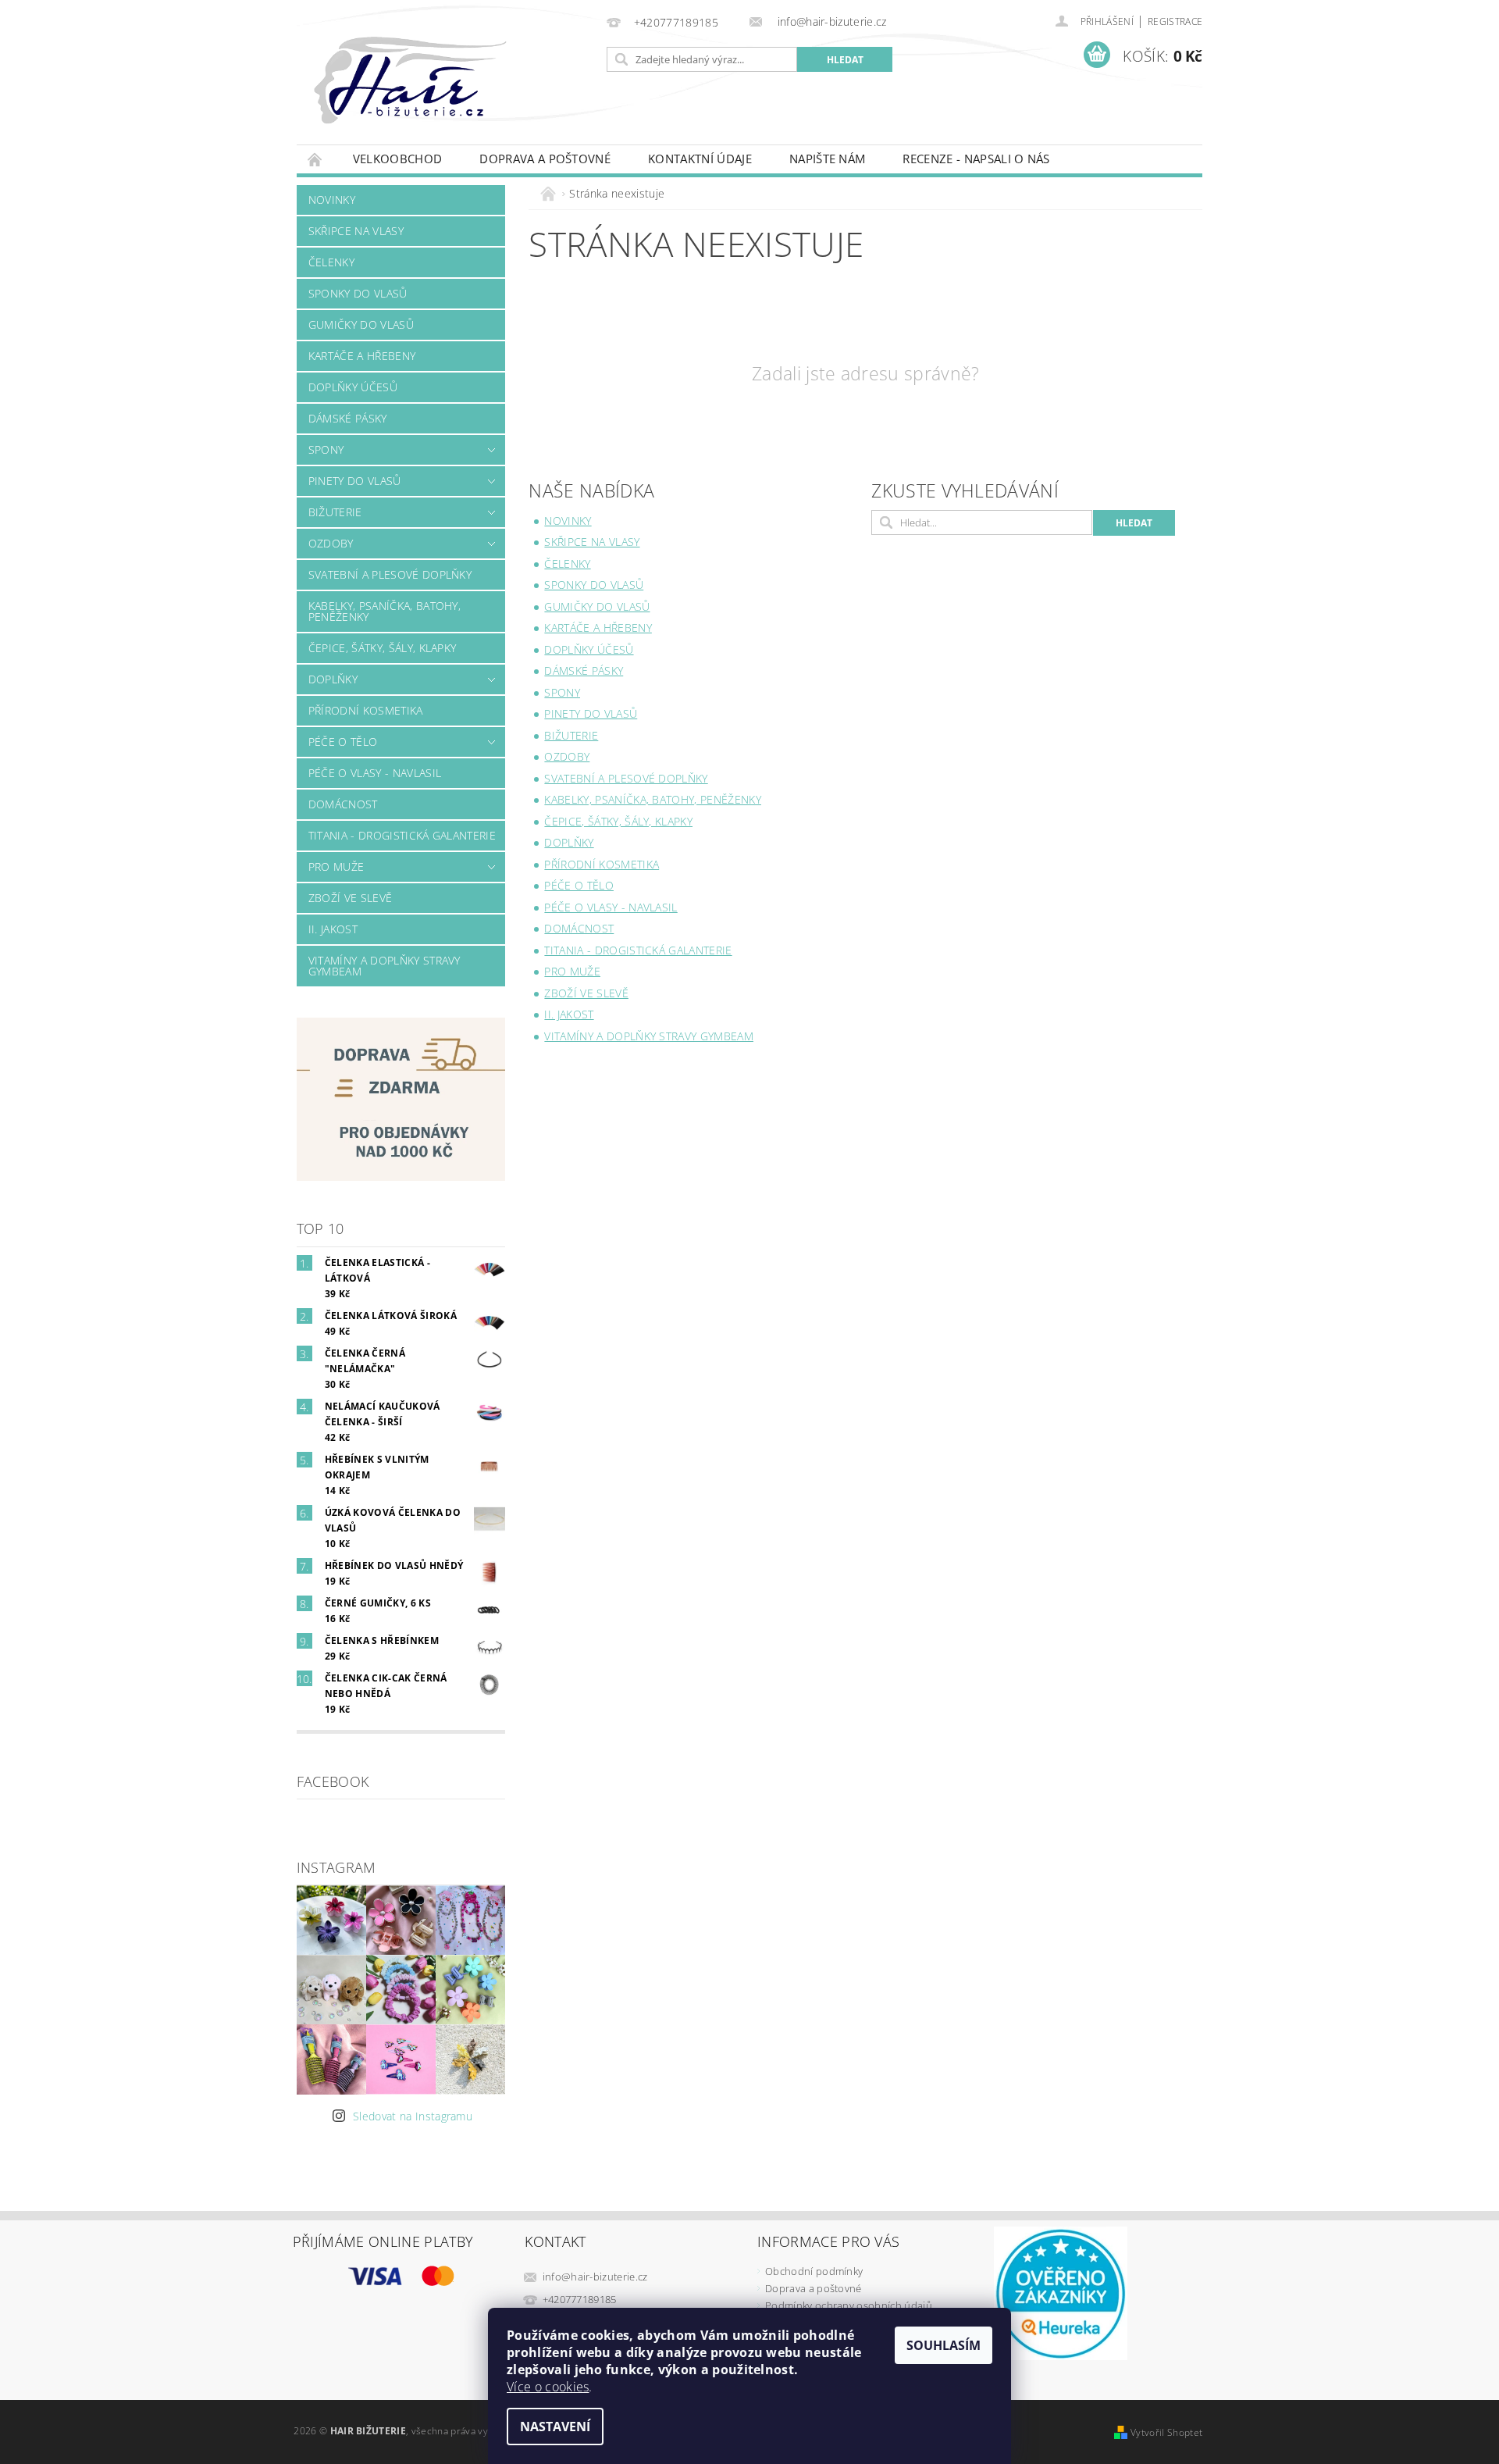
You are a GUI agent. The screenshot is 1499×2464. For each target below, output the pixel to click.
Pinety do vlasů (355, 481)
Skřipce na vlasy (356, 231)
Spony (326, 449)
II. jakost (333, 929)
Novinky (332, 200)
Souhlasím (944, 2345)
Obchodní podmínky (814, 2271)
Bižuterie (335, 512)
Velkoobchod (398, 159)
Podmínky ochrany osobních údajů (849, 2305)
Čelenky (331, 262)
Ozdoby (331, 543)
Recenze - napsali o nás (976, 159)
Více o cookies (548, 2387)
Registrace (1175, 21)
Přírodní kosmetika (366, 710)
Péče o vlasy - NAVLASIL (375, 773)
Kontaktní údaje (700, 159)
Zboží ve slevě (350, 898)
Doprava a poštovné (545, 159)
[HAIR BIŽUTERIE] (444, 96)
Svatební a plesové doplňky (390, 574)
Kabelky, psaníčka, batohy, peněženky (385, 611)
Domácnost (343, 804)
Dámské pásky (348, 418)
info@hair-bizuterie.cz (595, 2277)
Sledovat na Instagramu (413, 2116)
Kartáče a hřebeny (362, 356)
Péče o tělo (343, 742)
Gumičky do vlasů (361, 324)
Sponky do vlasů (358, 293)
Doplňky (333, 679)
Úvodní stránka (315, 159)
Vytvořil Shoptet (1166, 2432)
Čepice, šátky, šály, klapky (383, 648)
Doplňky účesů (353, 387)
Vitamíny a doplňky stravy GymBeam (385, 966)
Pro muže (336, 867)
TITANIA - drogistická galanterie (402, 835)
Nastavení (555, 2427)
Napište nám (828, 159)
